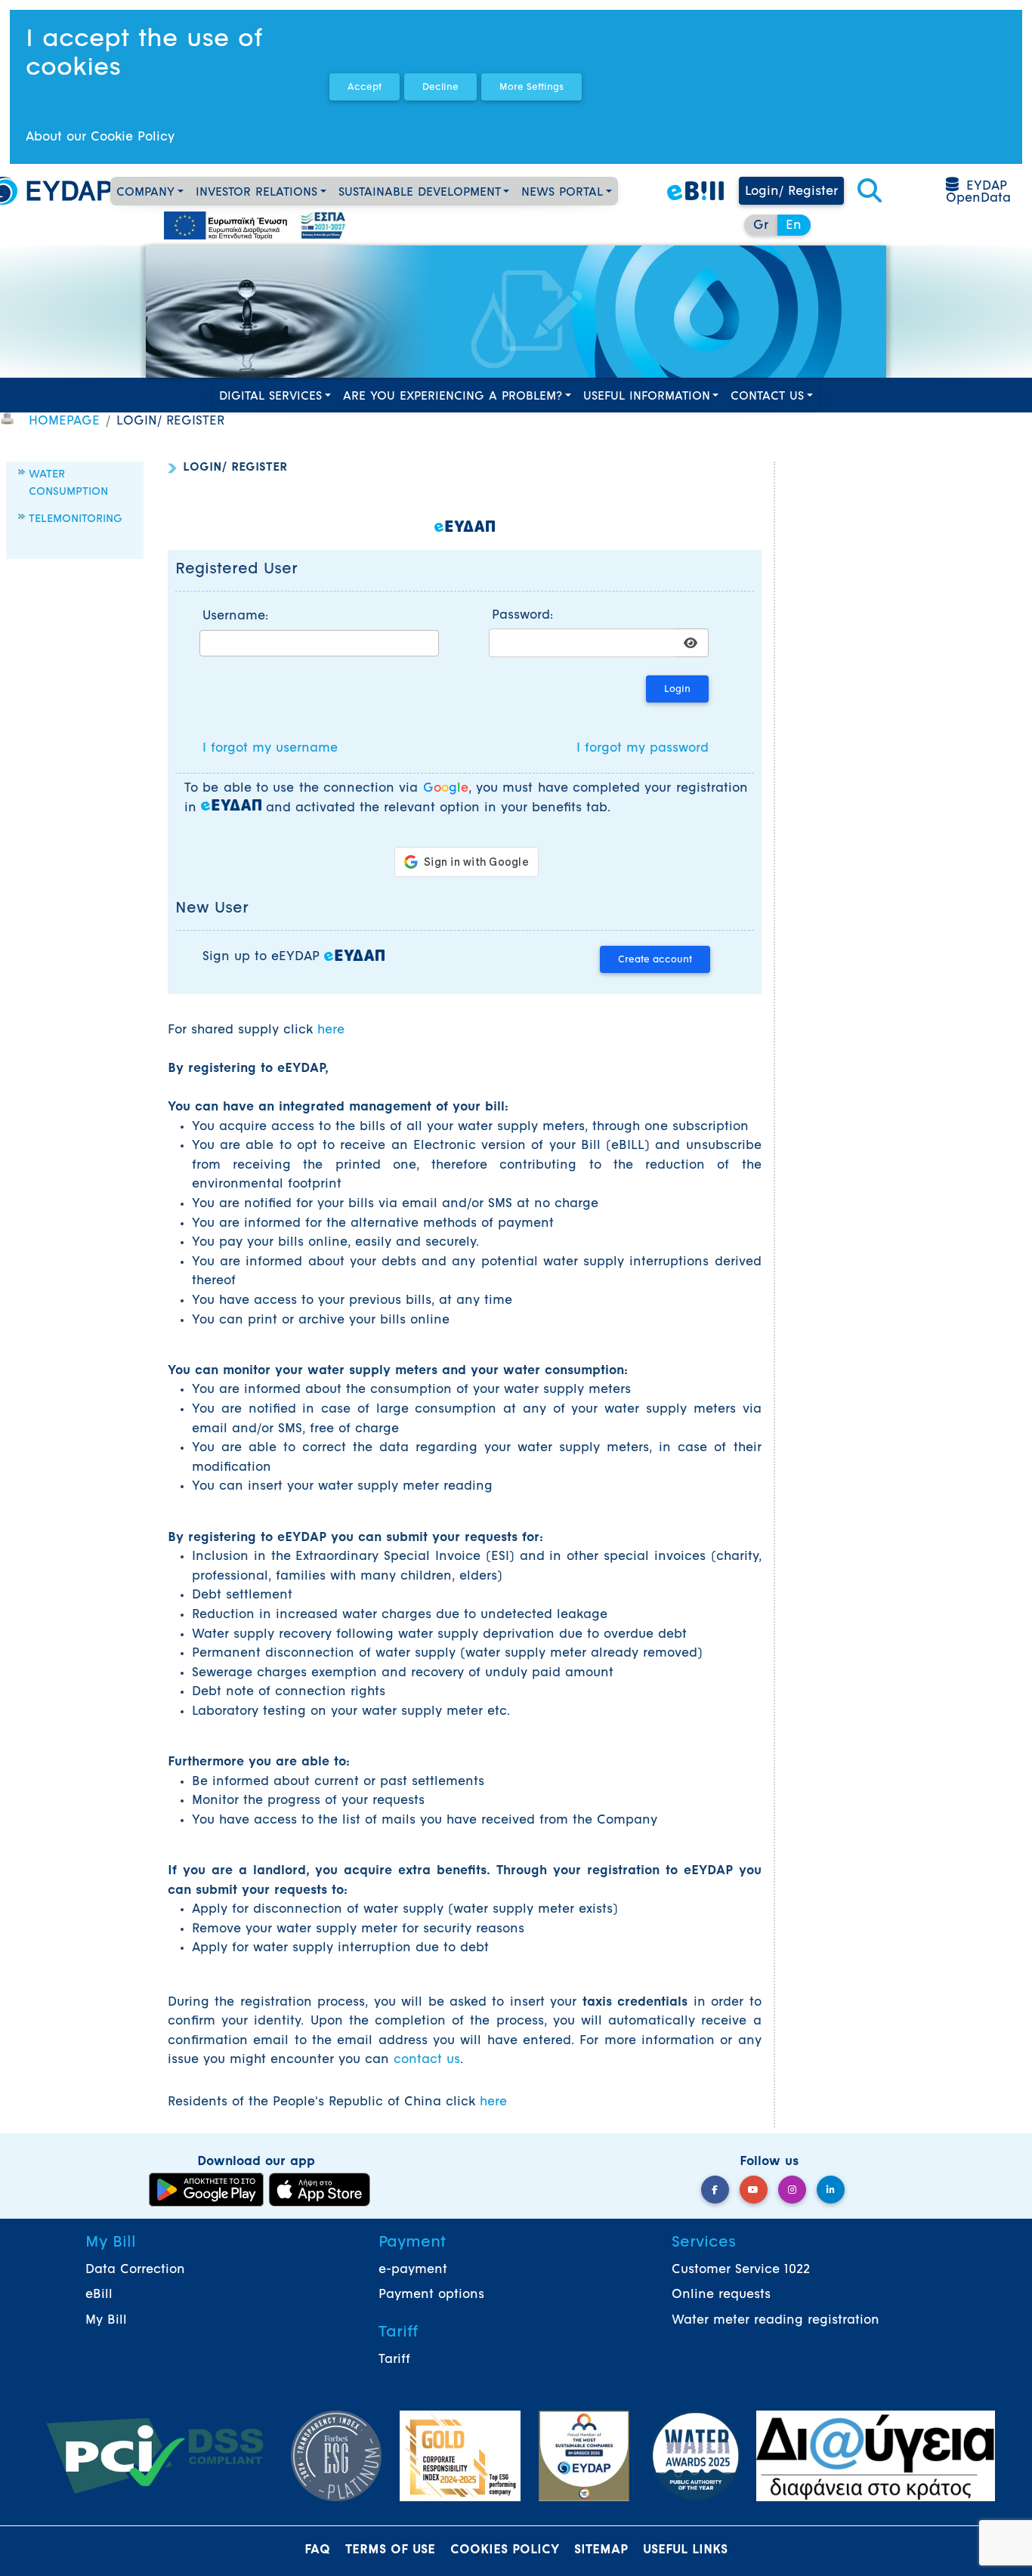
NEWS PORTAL (562, 193)
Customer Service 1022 (741, 2270)
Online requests (721, 2295)
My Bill (106, 2321)
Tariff (394, 2360)
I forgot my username (270, 749)
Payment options (431, 2295)
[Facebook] (715, 2190)
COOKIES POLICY (505, 2550)
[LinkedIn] (831, 2190)
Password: (522, 616)
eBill (99, 2295)
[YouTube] (754, 2190)
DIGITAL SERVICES (270, 397)
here (331, 1030)
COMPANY (145, 193)
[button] (870, 192)
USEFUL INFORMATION (647, 397)
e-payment (413, 2270)
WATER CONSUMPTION (68, 483)
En (794, 226)
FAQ (317, 2550)
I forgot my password (643, 749)
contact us (427, 2060)
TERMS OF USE (390, 2550)
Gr (761, 226)
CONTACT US (767, 397)
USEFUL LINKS (685, 2550)
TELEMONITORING (76, 519)
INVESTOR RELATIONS (256, 193)
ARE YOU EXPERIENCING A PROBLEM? (453, 397)
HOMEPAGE (64, 422)
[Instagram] (792, 2190)
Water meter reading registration (776, 2321)
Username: (235, 616)
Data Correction (135, 2270)
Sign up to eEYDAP (263, 957)
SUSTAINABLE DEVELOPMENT (420, 193)
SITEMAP (601, 2550)
